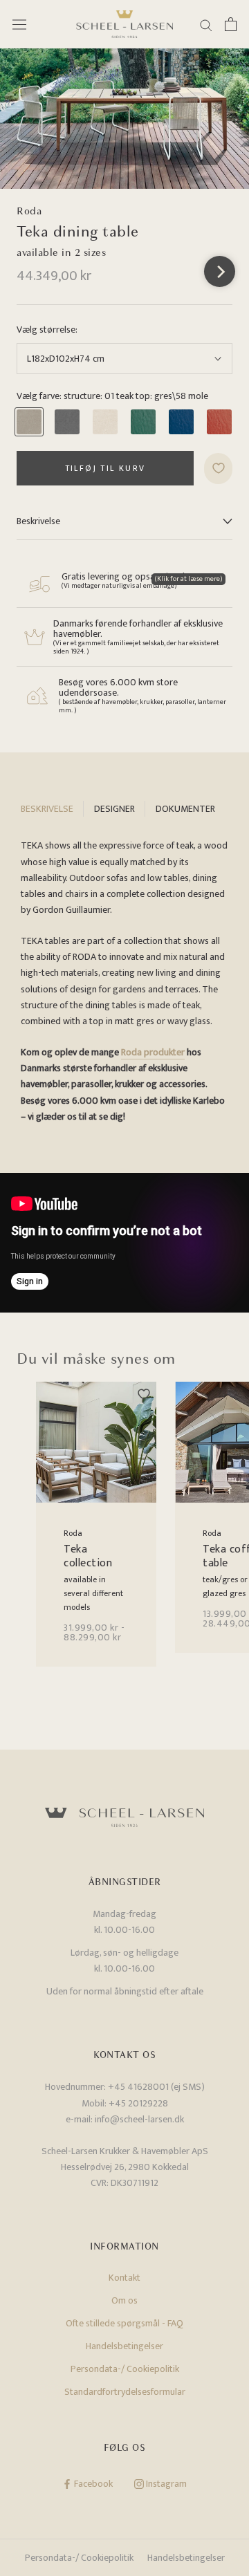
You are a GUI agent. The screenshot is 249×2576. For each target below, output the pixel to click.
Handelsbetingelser (124, 2346)
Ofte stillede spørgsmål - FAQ (124, 2323)
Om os (124, 2300)
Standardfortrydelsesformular (125, 2392)
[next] (220, 271)
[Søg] (206, 25)
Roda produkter (153, 1052)
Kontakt (124, 2278)
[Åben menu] (19, 25)
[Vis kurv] (231, 24)
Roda (29, 211)
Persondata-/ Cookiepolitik (125, 2369)
